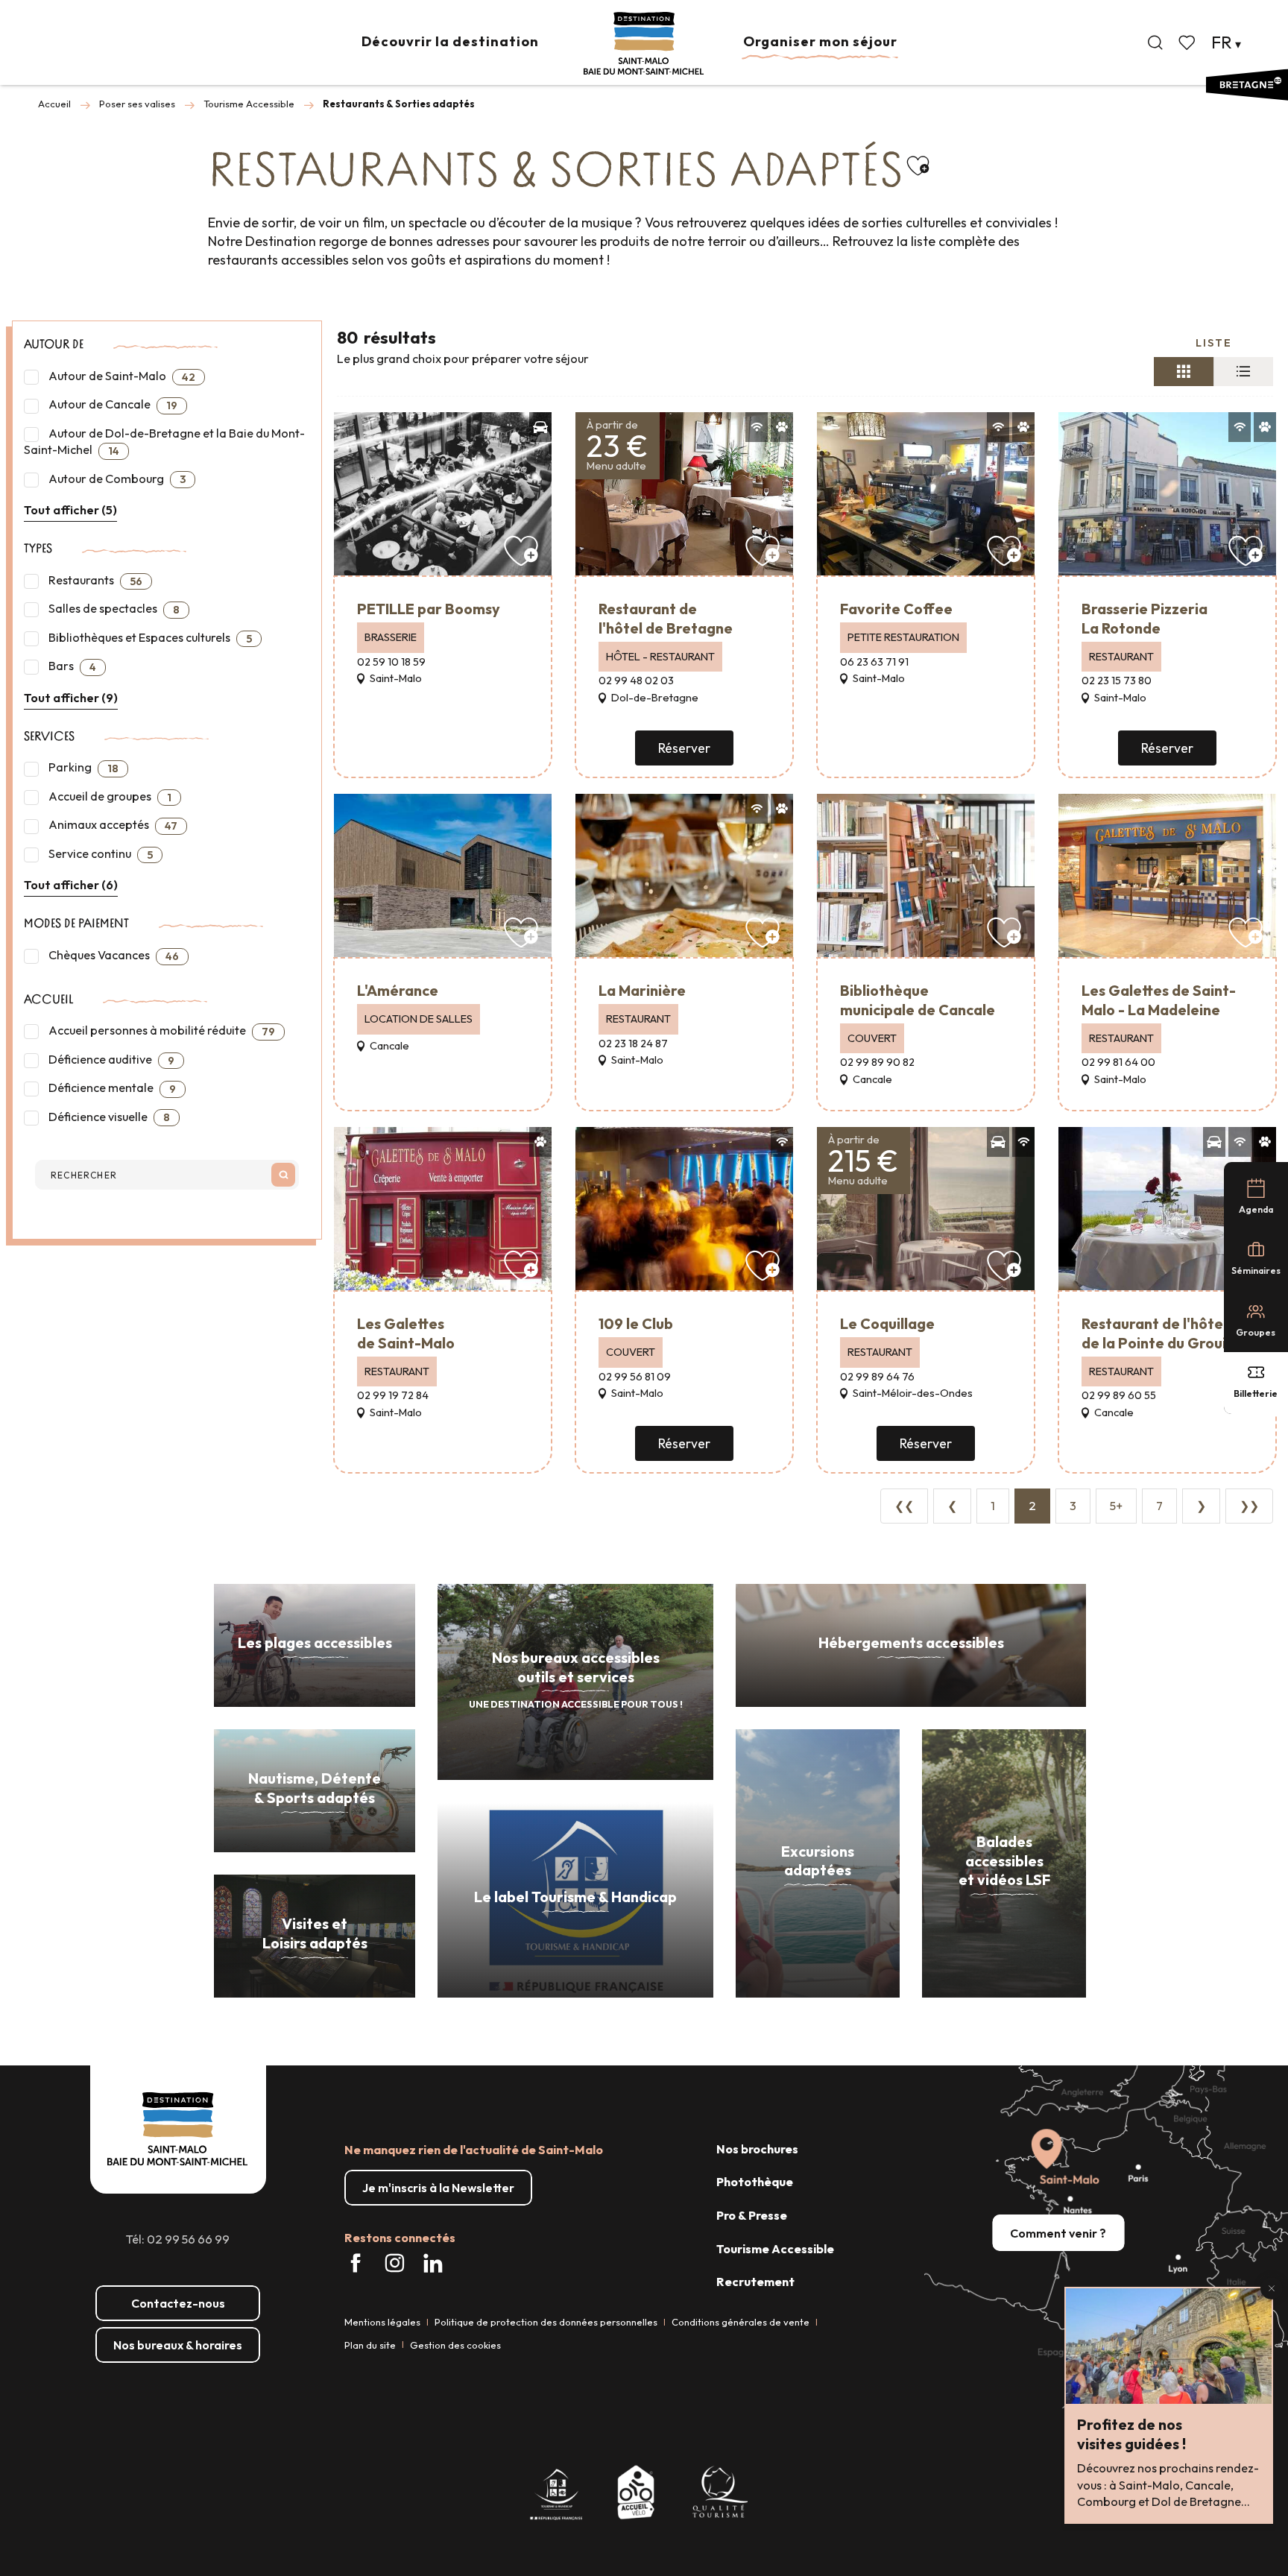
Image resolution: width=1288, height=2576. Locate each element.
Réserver (684, 748)
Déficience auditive (110, 1060)
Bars (71, 666)
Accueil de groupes (109, 796)
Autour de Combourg (116, 479)
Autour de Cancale (112, 404)
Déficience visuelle (108, 1117)
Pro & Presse (752, 2215)
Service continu (100, 854)
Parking (82, 767)
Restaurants (94, 580)
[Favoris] (1188, 42)
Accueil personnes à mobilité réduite (161, 1030)
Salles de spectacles (113, 609)
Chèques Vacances (113, 955)
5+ (1116, 1506)
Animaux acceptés (112, 825)
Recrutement (755, 2282)
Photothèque (755, 2182)
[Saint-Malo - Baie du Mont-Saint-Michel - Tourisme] (644, 44)
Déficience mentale (111, 1088)
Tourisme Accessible (775, 2249)
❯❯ (1249, 1506)
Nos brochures (757, 2149)
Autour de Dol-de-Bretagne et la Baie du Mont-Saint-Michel (164, 442)
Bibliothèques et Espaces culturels (149, 638)
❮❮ (904, 1506)
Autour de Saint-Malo (121, 376)
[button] (1155, 42)
